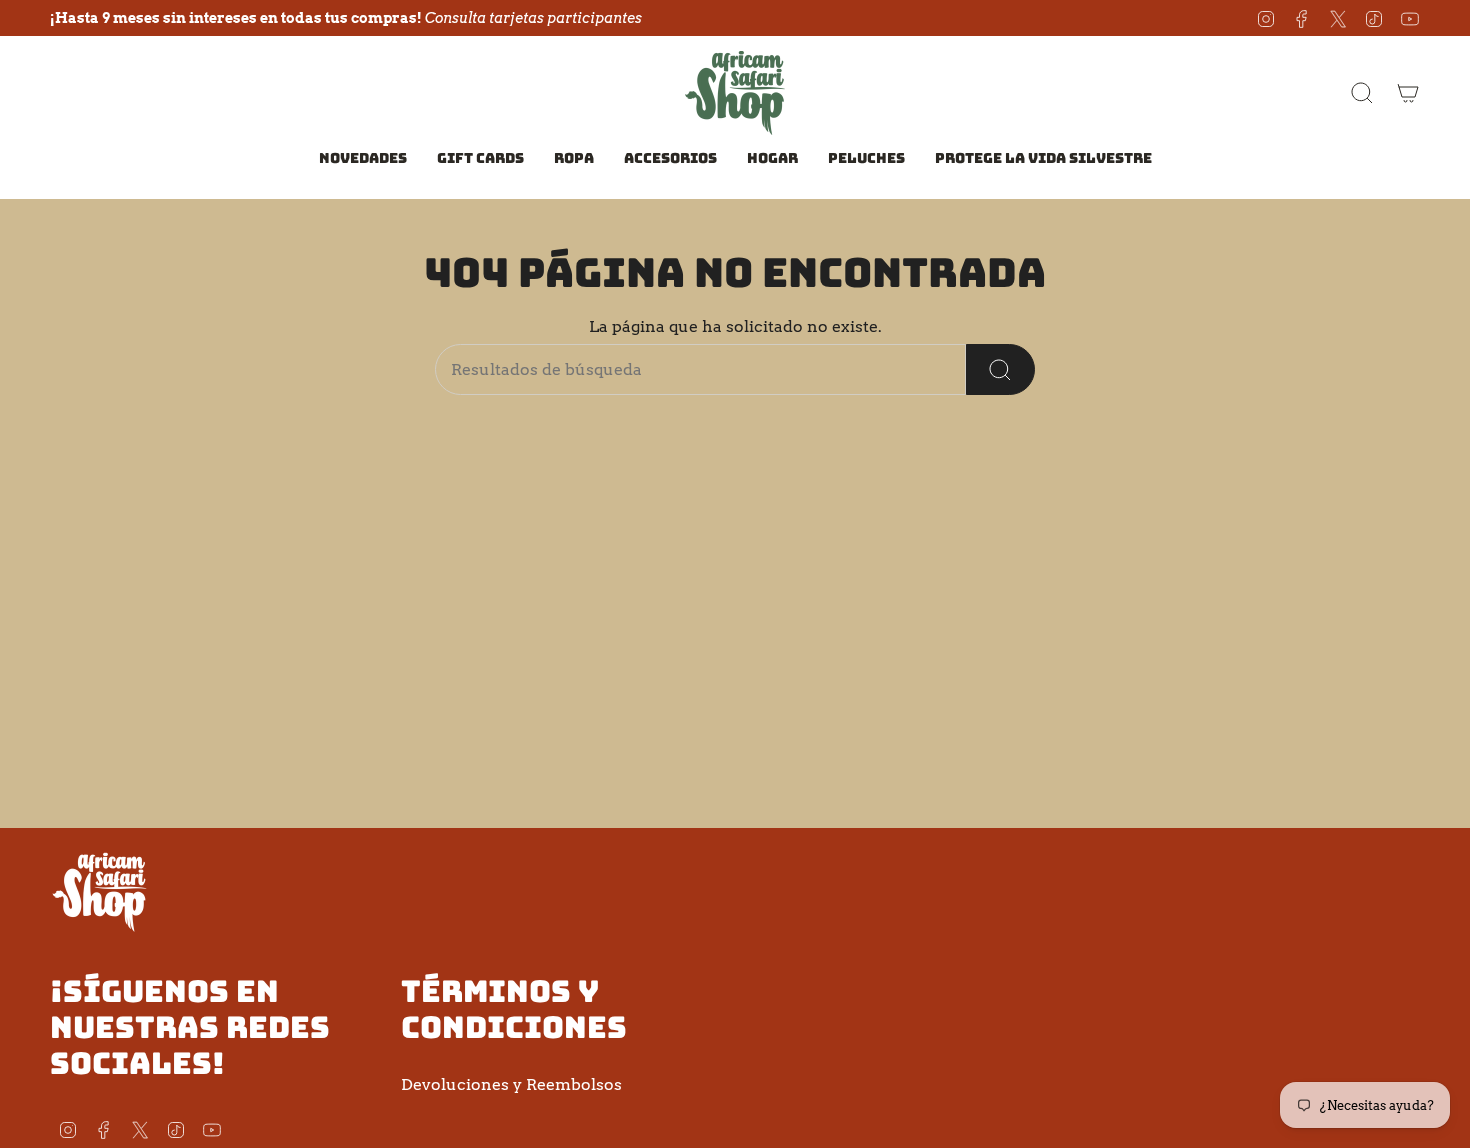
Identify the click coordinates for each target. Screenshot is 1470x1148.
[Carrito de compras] (1408, 93)
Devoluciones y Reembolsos (511, 1084)
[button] (574, 159)
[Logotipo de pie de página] (100, 891)
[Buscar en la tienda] (1000, 369)
